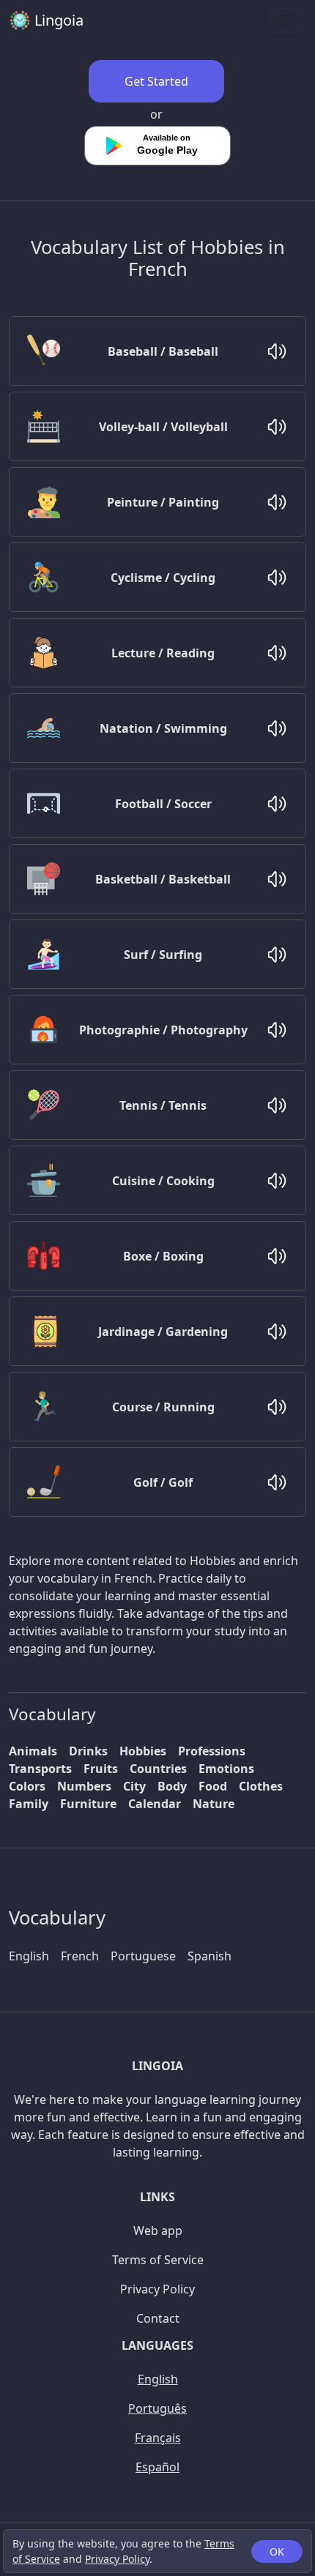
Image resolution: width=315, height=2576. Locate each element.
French (80, 1956)
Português (157, 2408)
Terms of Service (158, 2260)
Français (158, 2438)
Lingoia (57, 20)
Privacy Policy (117, 2559)
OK (277, 2551)
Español (157, 2467)
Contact (158, 2318)
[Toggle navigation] (286, 21)
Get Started (156, 81)
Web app (158, 2230)
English (29, 1956)
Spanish (210, 1956)
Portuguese (143, 1956)
